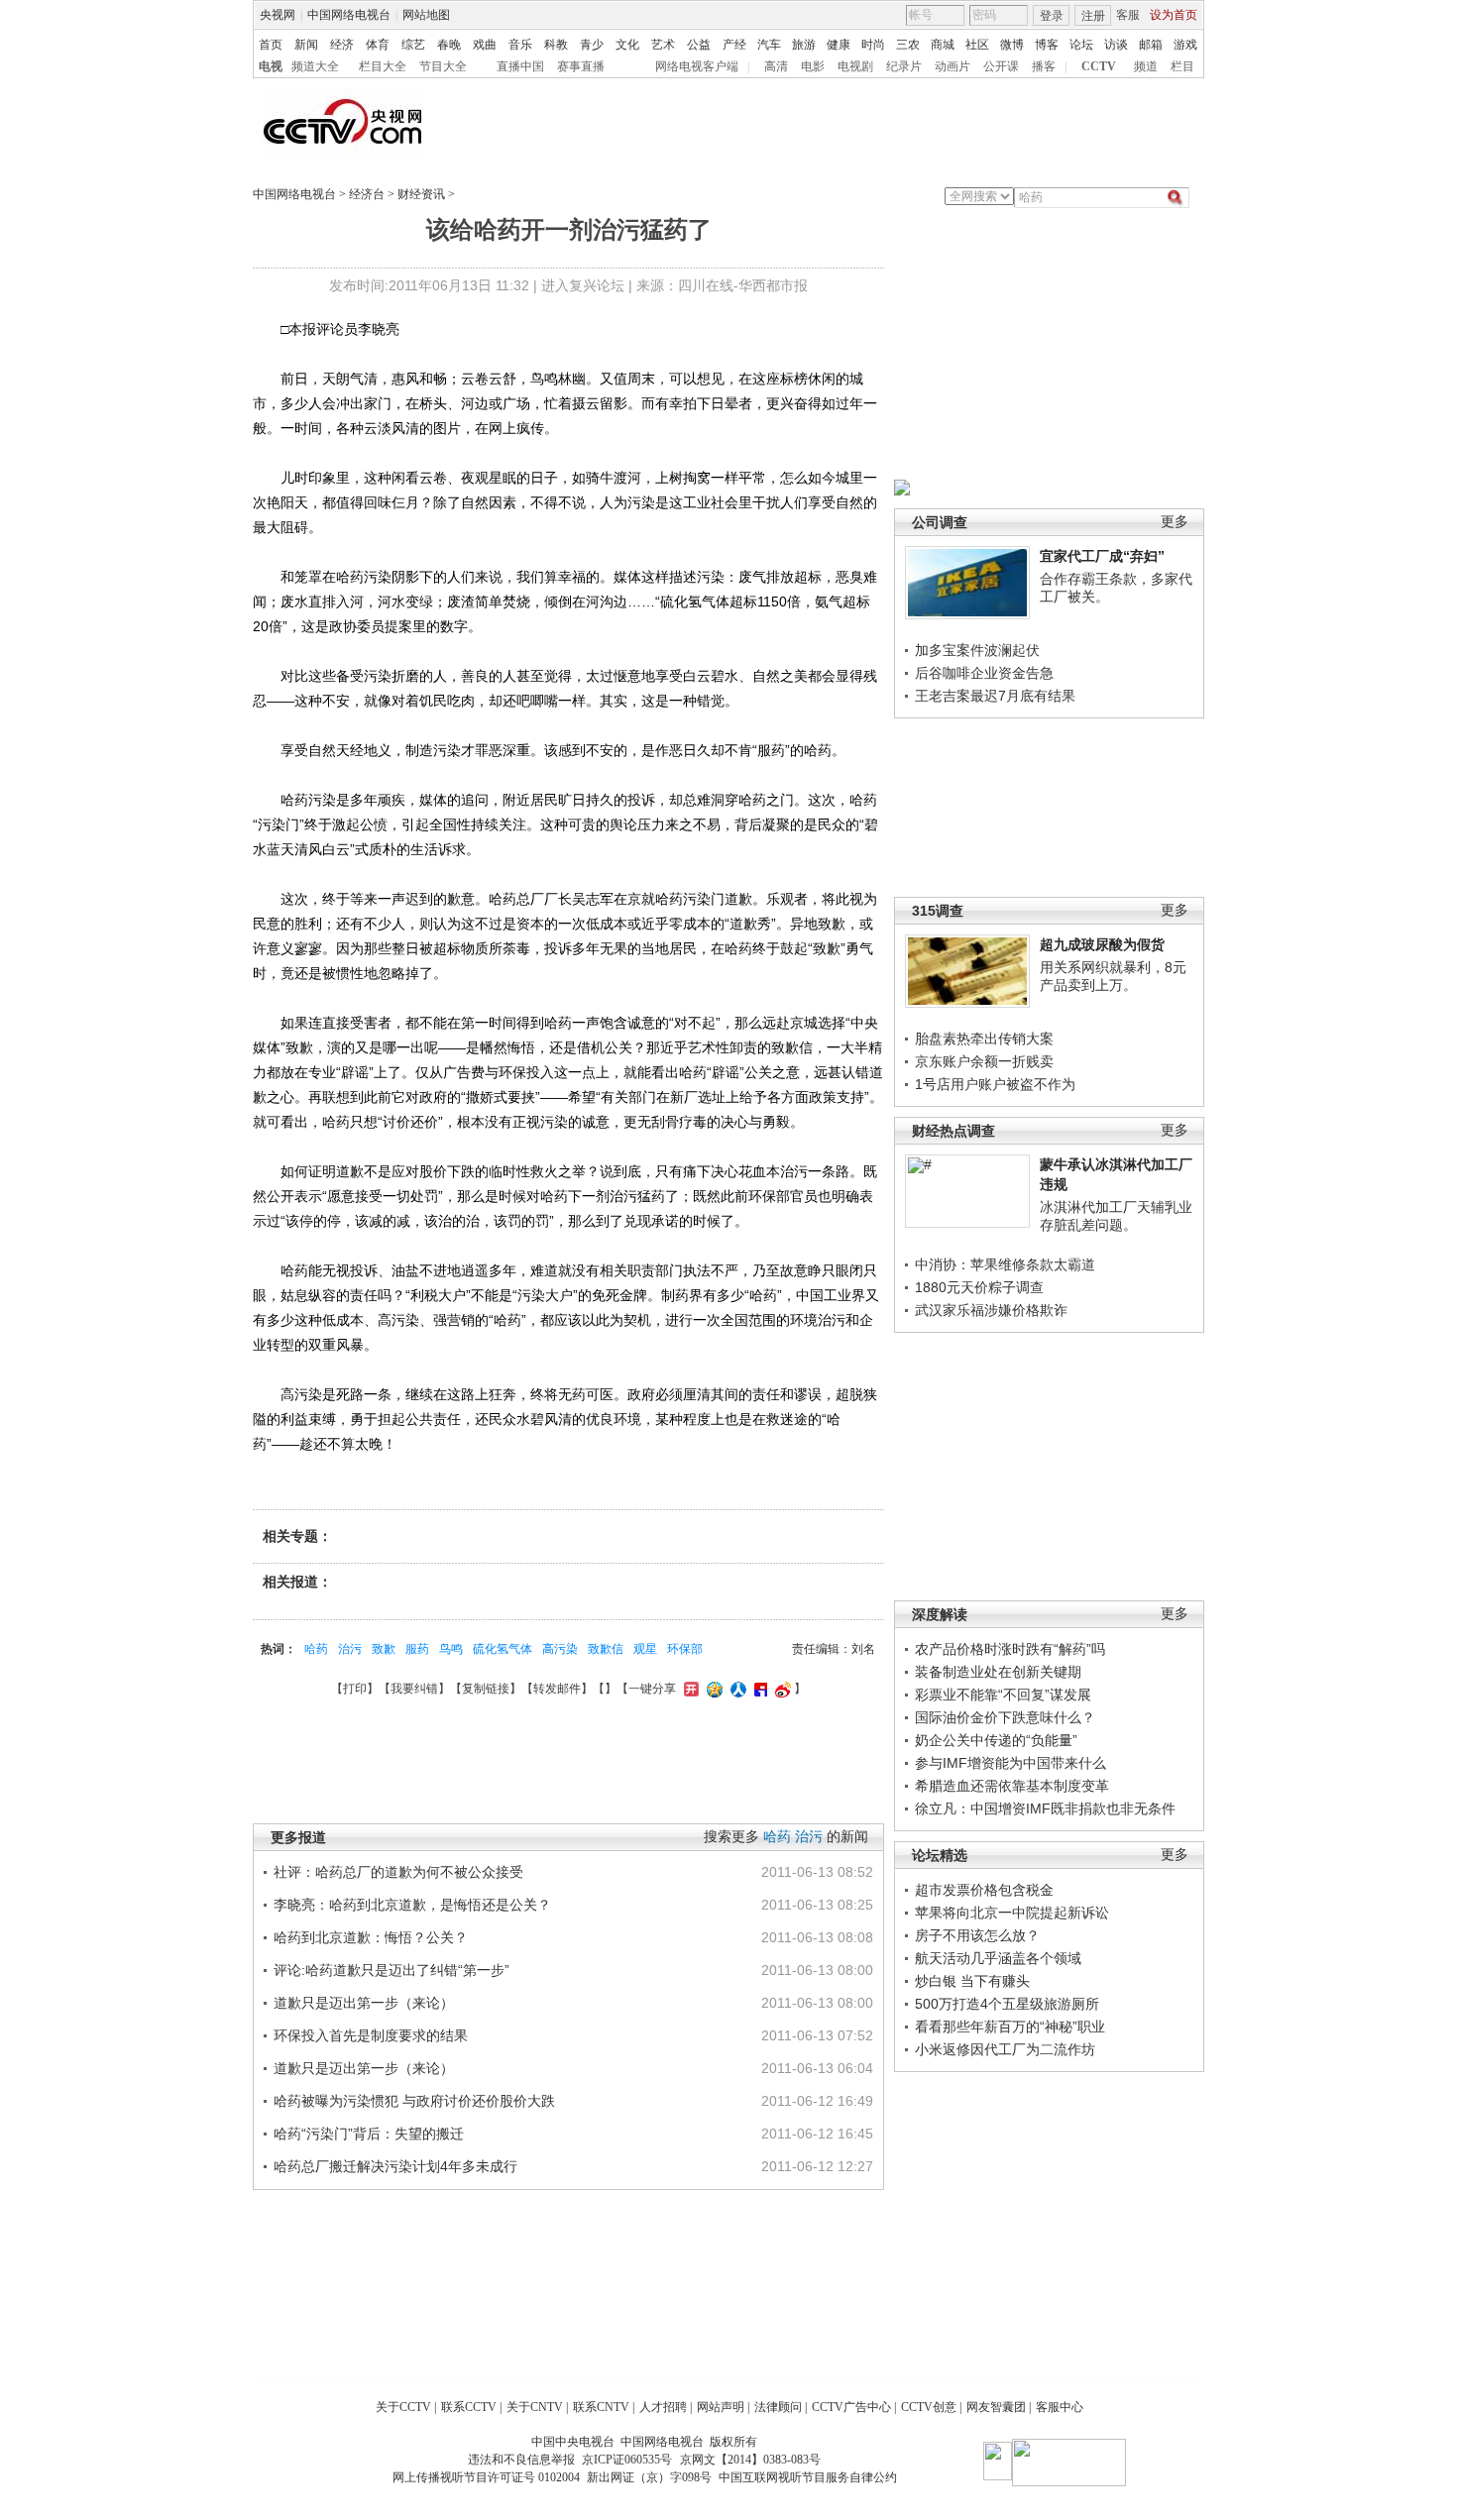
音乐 (520, 45)
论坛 (1081, 45)
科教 (556, 45)
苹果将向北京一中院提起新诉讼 (1012, 1913)
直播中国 (520, 66)
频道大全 (315, 66)
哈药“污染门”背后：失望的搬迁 (369, 2134)
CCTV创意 (929, 2407)
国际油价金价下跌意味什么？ (1005, 1717)
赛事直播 (581, 66)
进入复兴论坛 (583, 285)
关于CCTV (403, 2407)
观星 (645, 1649)
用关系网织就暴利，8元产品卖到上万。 (1113, 976)
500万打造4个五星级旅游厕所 (1007, 2004)
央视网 (278, 15)
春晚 (449, 45)
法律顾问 (778, 2407)
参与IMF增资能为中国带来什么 (1010, 1763)
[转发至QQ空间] (712, 1689)
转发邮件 (557, 1689)
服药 (417, 1649)
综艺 (413, 45)
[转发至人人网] (736, 1689)
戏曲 (485, 45)
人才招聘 (663, 2407)
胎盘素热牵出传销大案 (984, 1039)
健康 (839, 45)
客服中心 (1060, 2407)
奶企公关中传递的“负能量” (996, 1740)
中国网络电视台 (349, 15)
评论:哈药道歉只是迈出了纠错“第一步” (392, 1970)
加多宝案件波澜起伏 (977, 650)
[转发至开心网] (689, 1689)
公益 (699, 45)
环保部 (685, 1649)
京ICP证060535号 (627, 2460)
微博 (1012, 45)
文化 (627, 45)
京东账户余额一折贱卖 (984, 1061)
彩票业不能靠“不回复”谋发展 (1003, 1695)
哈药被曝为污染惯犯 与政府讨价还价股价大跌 (414, 2101)
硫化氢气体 (503, 1649)
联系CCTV (469, 2407)
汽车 (769, 45)
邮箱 (1151, 45)
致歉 (384, 1649)
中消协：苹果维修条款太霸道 (1005, 1264)
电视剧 (855, 66)
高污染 (560, 1649)
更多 (1175, 522)
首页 (271, 45)
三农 (908, 45)
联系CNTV (601, 2407)
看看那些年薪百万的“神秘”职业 (1010, 2027)
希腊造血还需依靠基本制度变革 (1012, 1786)
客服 (1128, 15)
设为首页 (1174, 15)
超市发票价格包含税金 (984, 1890)
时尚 (873, 45)
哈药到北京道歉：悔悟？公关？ (371, 1937)
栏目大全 (383, 66)
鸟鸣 (451, 1649)
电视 (271, 66)
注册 (1093, 16)
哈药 (316, 1649)
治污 (350, 1649)
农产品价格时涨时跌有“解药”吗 (1010, 1649)
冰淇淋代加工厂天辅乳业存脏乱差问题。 (1116, 1216)
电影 (813, 66)
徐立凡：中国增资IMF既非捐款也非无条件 (1045, 1808)
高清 (776, 66)
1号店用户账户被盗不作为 (995, 1084)
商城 (943, 45)
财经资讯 (421, 194)
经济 (342, 45)
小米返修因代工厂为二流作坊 (1005, 2049)
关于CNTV (535, 2407)
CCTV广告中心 (851, 2407)
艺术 (663, 45)
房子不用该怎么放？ (977, 1935)
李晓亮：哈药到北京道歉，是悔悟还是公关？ (412, 1905)
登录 (1052, 16)
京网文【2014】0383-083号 (750, 2460)
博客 (1047, 45)
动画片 (953, 66)
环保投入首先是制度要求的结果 (371, 2035)
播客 (1044, 66)
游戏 (1185, 45)
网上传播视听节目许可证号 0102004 (486, 2477)
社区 (977, 45)
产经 (734, 45)
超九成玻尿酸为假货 (1102, 944)
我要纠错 (414, 1689)
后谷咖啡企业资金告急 (984, 673)
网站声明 (721, 2407)
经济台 (367, 194)
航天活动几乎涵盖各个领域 (998, 1958)
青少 (592, 45)
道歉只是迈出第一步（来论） (364, 2003)
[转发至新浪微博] (781, 1689)
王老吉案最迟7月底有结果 (995, 696)
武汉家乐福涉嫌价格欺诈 (991, 1310)
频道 (1146, 66)
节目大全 (443, 66)
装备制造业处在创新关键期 (998, 1672)
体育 (378, 45)
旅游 (804, 45)
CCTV (1099, 66)
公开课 (1001, 66)
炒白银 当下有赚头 (972, 1981)
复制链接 (486, 1689)
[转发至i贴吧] (758, 1689)
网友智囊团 (996, 2407)
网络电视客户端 (697, 66)
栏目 (1182, 66)
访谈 (1116, 45)
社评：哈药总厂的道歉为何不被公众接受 (398, 1872)
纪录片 (904, 66)
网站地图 (426, 15)
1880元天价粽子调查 (979, 1287)
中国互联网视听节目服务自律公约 (808, 2477)
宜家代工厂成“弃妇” (1102, 556)
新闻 (306, 45)
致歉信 (606, 1649)
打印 (355, 1689)
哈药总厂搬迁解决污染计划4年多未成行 (395, 2166)
